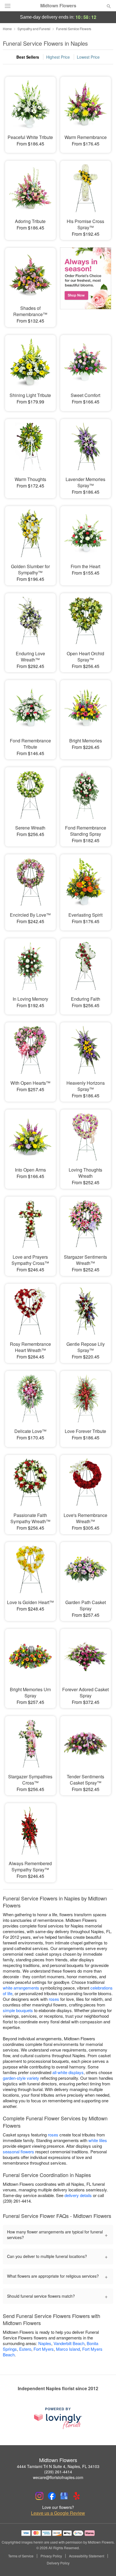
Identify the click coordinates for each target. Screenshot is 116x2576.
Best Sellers (28, 57)
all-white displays (68, 2072)
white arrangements (21, 1988)
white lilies (98, 2140)
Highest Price (58, 57)
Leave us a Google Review (58, 2513)
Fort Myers (44, 2349)
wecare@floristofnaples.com (58, 2477)
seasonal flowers (18, 2152)
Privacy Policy (51, 2556)
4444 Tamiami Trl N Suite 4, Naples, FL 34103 (58, 2466)
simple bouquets (18, 2010)
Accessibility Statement (87, 2556)
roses (54, 1999)
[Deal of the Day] (86, 282)
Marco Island (68, 2349)
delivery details (78, 2195)
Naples (45, 2343)
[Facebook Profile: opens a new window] (52, 2496)
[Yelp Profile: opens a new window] (77, 2496)
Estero (25, 2349)
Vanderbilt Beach (69, 2343)
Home (7, 29)
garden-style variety (21, 2078)
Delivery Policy (58, 2563)
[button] (104, 2563)
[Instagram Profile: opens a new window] (39, 2496)
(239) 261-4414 (58, 2472)
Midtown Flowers (58, 6)
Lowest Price (88, 57)
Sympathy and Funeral (34, 29)
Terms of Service (21, 2556)
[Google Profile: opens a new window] (64, 2496)
